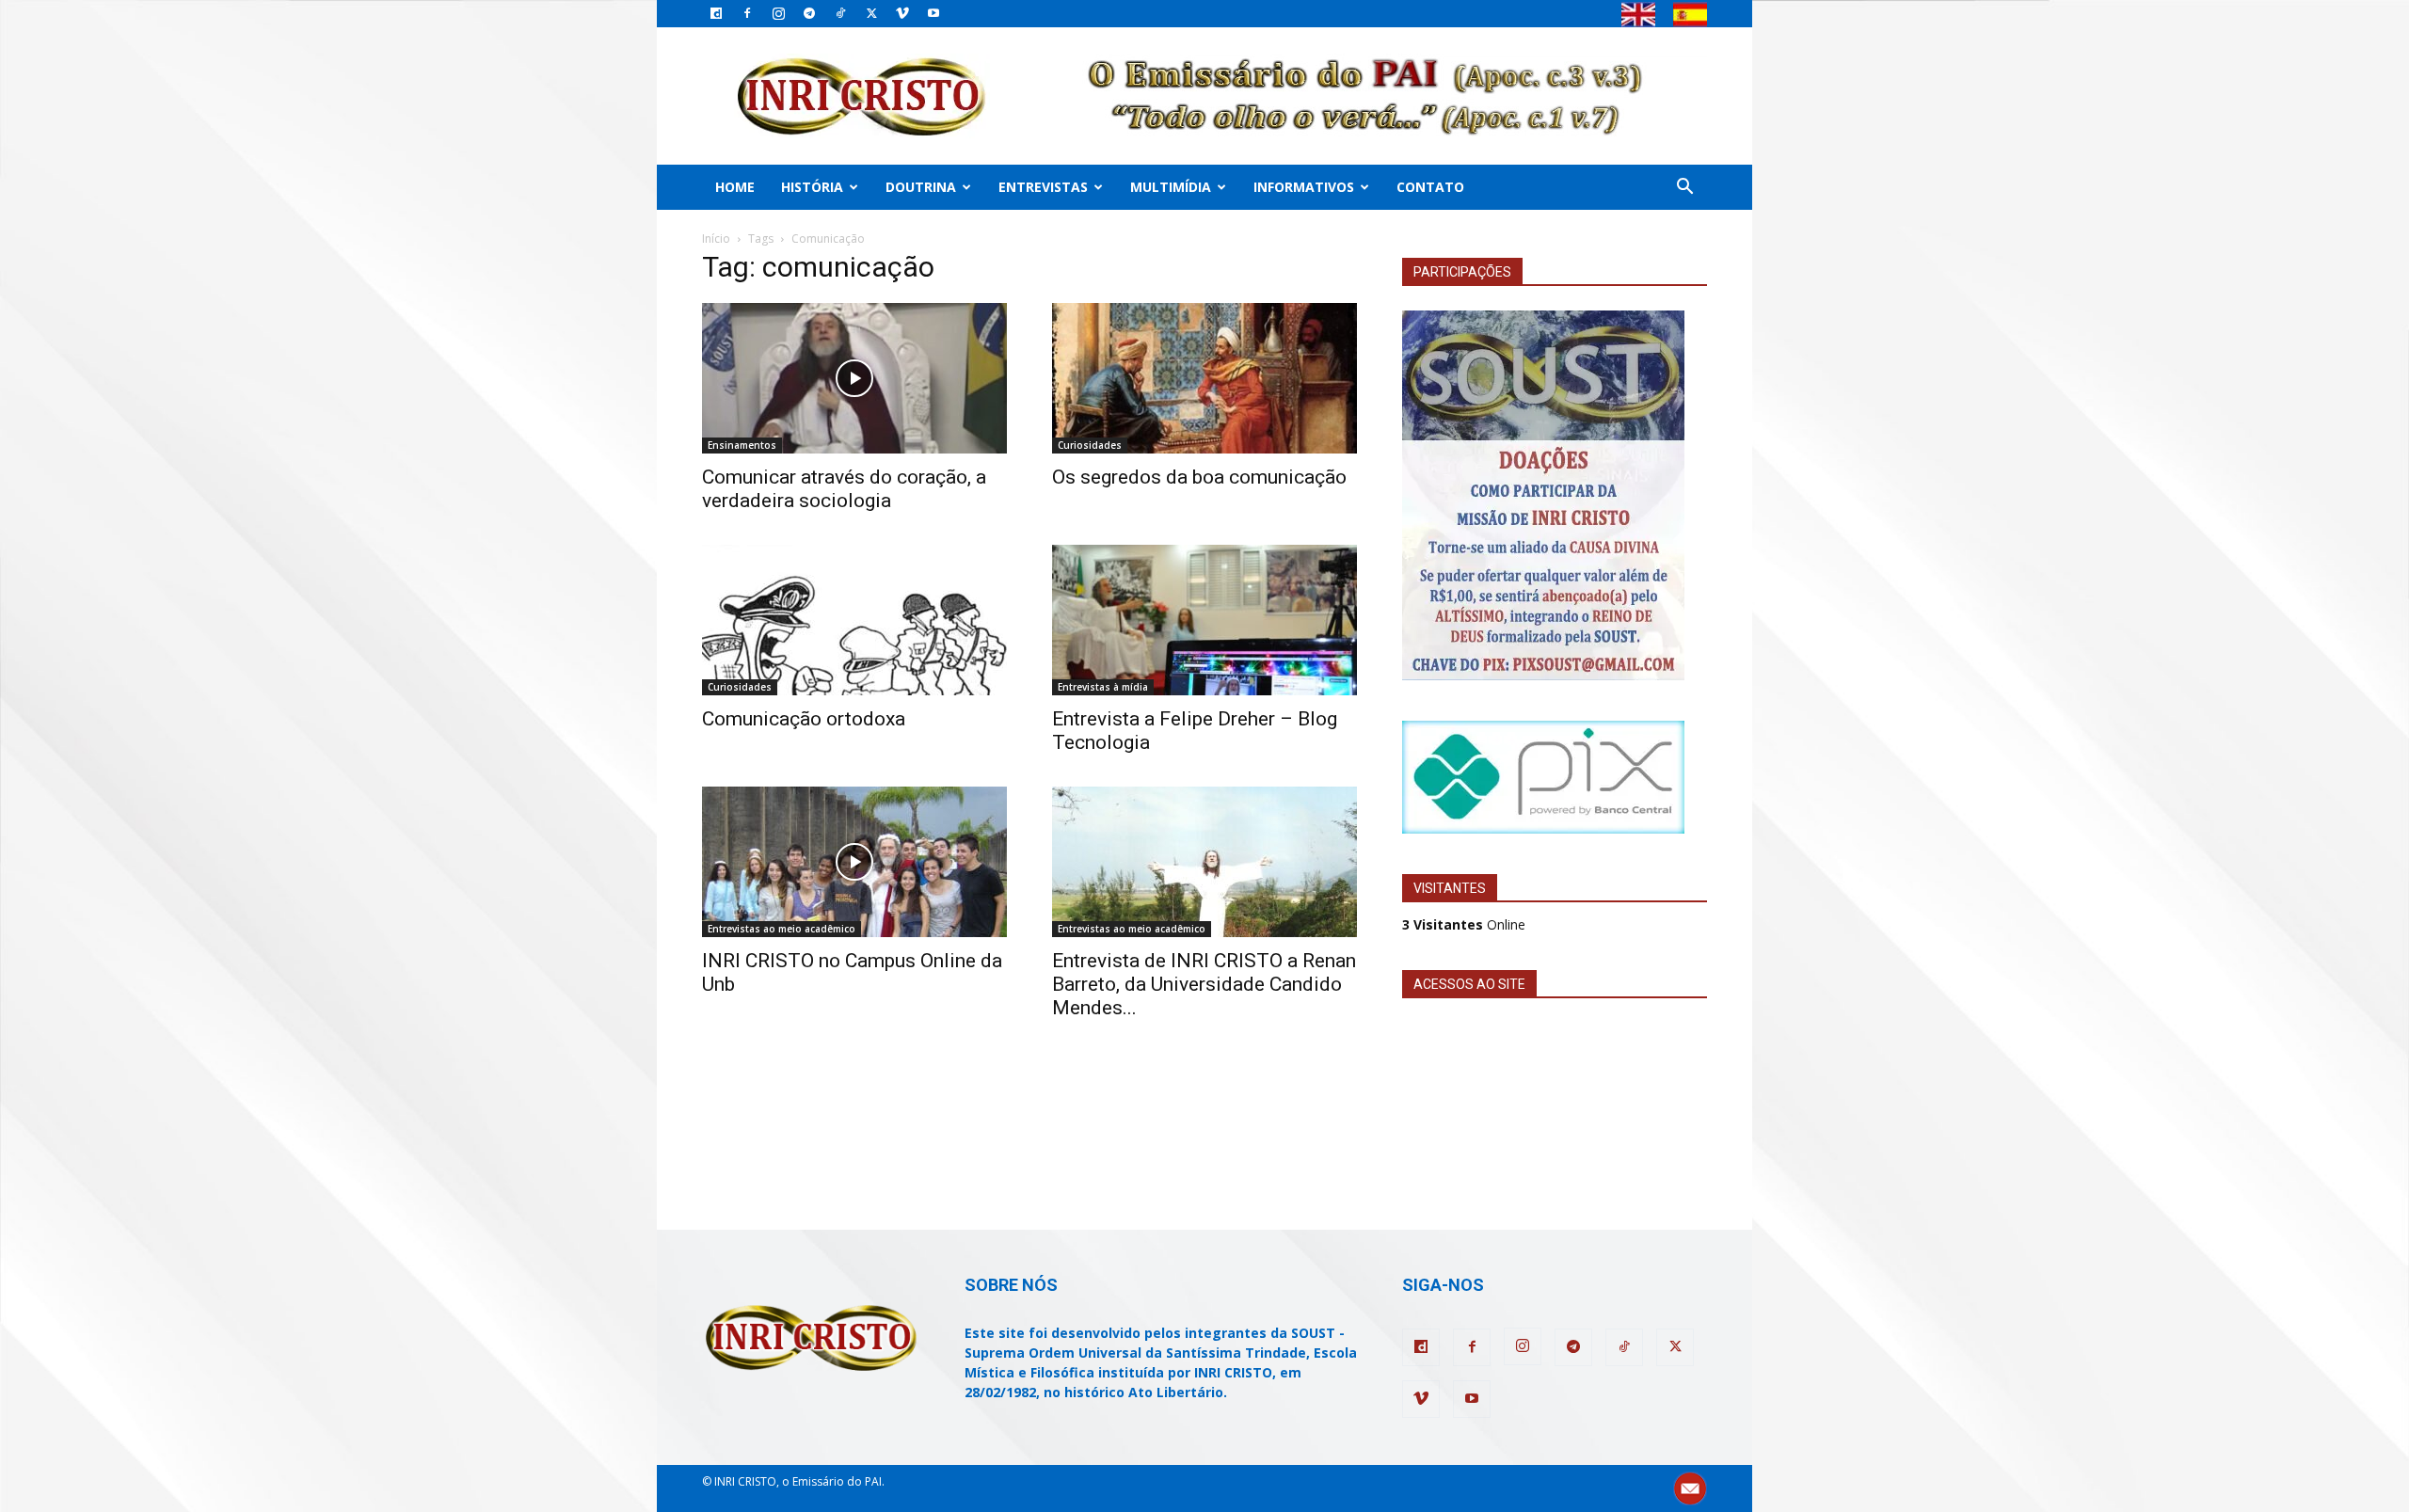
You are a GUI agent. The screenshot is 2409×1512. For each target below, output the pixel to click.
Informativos (1304, 187)
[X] (871, 13)
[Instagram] (778, 13)
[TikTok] (840, 13)
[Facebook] (747, 13)
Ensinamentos (742, 445)
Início (716, 239)
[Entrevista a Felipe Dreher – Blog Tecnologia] (1204, 620)
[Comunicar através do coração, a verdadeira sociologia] (854, 378)
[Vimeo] (902, 13)
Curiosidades (1090, 445)
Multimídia (1171, 187)
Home (735, 187)
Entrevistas (1043, 187)
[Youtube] (933, 13)
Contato (1430, 187)
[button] (1684, 189)
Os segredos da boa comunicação (1199, 477)
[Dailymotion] (716, 13)
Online (1464, 924)
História (812, 187)
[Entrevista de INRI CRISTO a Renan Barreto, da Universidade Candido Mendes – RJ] (1204, 862)
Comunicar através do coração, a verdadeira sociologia (844, 489)
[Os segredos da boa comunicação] (1204, 378)
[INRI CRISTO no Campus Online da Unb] (854, 862)
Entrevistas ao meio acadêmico (782, 929)
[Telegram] (809, 13)
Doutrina (921, 187)
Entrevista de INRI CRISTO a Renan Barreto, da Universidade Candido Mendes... (1204, 984)
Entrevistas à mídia (1103, 687)
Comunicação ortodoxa (804, 719)
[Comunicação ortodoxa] (854, 620)
